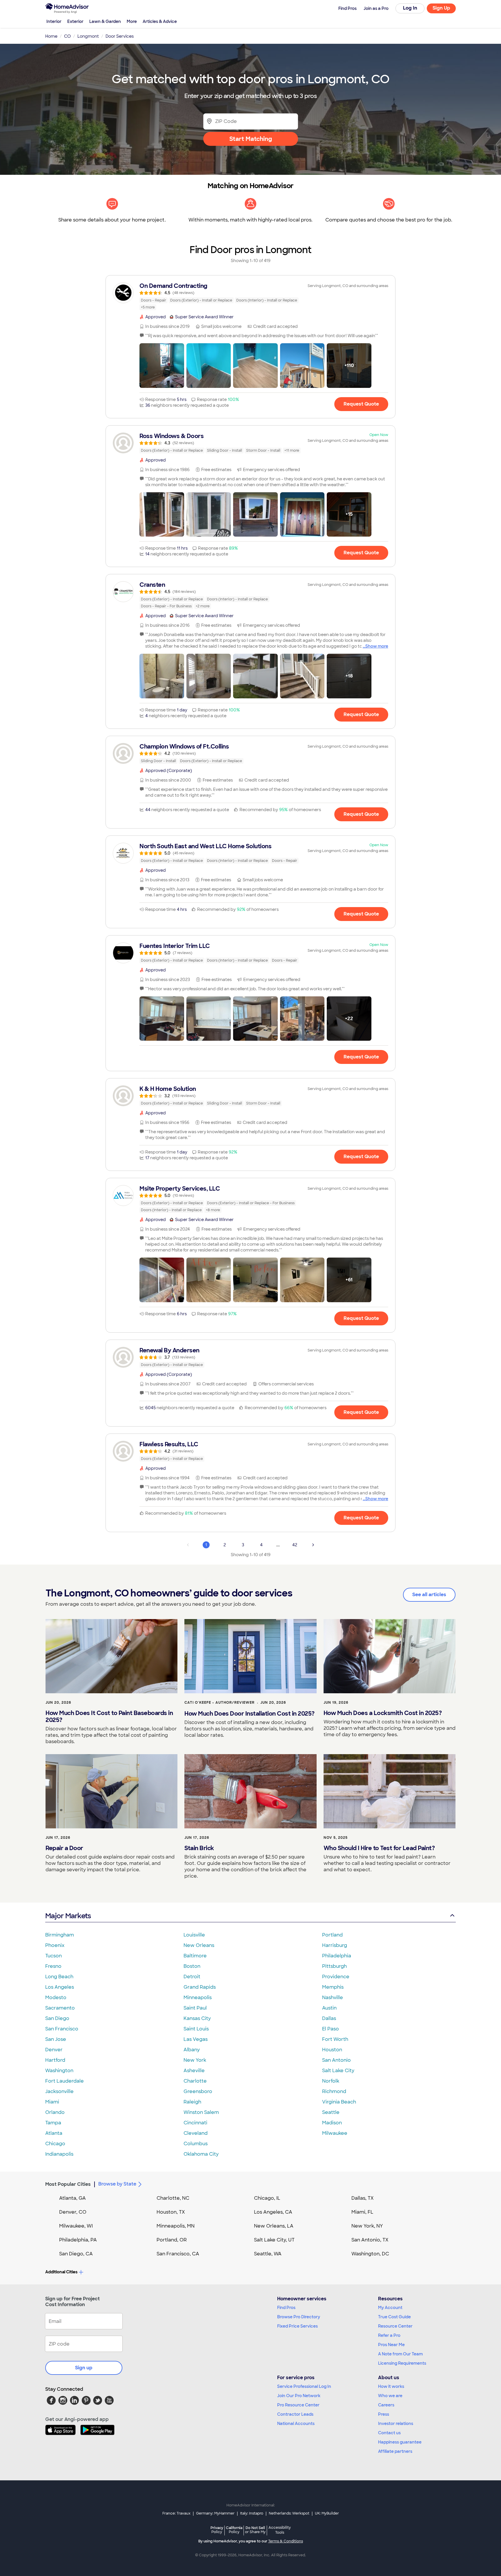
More (132, 21)
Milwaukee (335, 2133)
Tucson (53, 1956)
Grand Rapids (200, 1987)
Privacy (217, 2530)
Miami (52, 2102)
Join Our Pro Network (299, 2396)
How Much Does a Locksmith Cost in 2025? (383, 1713)
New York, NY (367, 2226)
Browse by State (117, 2184)
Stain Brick (199, 1848)
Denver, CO (73, 2212)
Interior (54, 21)
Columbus (196, 2144)
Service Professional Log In (304, 2386)
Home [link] (51, 36)
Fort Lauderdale (65, 2081)
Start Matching (251, 139)
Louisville (194, 1935)
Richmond (334, 2091)
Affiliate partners (395, 2451)
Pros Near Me (391, 2345)
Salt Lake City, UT (274, 2240)
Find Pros (286, 2308)
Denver (54, 2050)
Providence (336, 1977)
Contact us (389, 2433)
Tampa (53, 2123)
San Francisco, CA (178, 2254)
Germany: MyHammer (215, 2513)
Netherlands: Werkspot (289, 2513)
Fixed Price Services (297, 2326)
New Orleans (199, 1945)
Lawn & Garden (105, 21)
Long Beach (59, 1977)
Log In (410, 8)
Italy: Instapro (252, 2513)
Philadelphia (337, 1956)
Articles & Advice (160, 21)
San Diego (57, 2018)
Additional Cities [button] (61, 2272)
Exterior (75, 21)
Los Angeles (60, 1987)
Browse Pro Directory (299, 2317)
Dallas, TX (363, 2198)
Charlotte (195, 2081)
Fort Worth (335, 2039)
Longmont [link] (88, 36)
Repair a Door (64, 1848)
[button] (162, 366)
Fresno (53, 1966)
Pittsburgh (334, 1966)
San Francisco (62, 2029)
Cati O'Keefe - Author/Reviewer (219, 1703)
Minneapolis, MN (176, 2226)
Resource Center (395, 2326)
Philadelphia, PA (78, 2240)
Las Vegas (196, 2039)
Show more (377, 646)
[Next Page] (313, 1545)
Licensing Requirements (402, 2363)
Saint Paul (195, 2008)
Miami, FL (362, 2212)
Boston (192, 1966)
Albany (192, 2050)
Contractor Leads (295, 2414)
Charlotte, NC (173, 2198)
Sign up (84, 2368)
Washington (59, 2071)
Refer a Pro (389, 2335)
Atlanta (54, 2133)
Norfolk (331, 2081)
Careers (386, 2405)
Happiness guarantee (400, 2442)
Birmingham (60, 1935)
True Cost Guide (394, 2317)
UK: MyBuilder (327, 2513)
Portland (332, 1935)
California (234, 2530)
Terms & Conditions (286, 2541)
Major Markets (68, 1916)
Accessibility (280, 2530)
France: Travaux (176, 2513)
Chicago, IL (267, 2198)
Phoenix (55, 1945)
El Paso (331, 2029)
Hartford (55, 2060)
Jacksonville (59, 2091)
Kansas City (197, 2018)
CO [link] (67, 36)
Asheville (194, 2071)
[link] (251, 296)
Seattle (331, 2112)
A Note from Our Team (400, 2354)
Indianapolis (59, 2154)
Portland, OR (172, 2240)
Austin (329, 2008)
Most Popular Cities (68, 2184)
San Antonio (336, 2060)
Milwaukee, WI (76, 2226)
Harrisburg (335, 1945)
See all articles (429, 1595)
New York (195, 2060)
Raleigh (192, 2102)
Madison (332, 2123)
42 (295, 1545)
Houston (332, 2050)
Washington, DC (370, 2254)
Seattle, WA (268, 2254)
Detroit (192, 1977)
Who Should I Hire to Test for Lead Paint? (379, 1848)
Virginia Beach (339, 2102)
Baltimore (195, 1956)
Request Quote (361, 404)
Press (384, 2414)
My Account (390, 2308)
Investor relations (396, 2424)
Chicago (55, 2144)
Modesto (56, 1998)
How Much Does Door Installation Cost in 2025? (249, 1714)
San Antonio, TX (370, 2240)
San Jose (56, 2039)
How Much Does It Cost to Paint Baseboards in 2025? (109, 1716)
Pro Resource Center (298, 2405)
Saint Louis (196, 2029)
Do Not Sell (255, 2530)
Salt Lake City (338, 2071)
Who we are (390, 2396)
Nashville (333, 1998)
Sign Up (441, 8)
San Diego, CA (76, 2254)
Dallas (329, 2018)
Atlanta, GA (72, 2198)
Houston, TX (171, 2212)
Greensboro (198, 2091)
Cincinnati (195, 2123)
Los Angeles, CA (273, 2212)
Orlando (55, 2112)
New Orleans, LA (274, 2226)
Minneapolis (198, 1998)
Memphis (333, 1987)
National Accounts (296, 2424)
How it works (391, 2386)
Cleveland (196, 2133)
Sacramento (60, 2008)
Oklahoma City (201, 2154)
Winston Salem (201, 2112)
